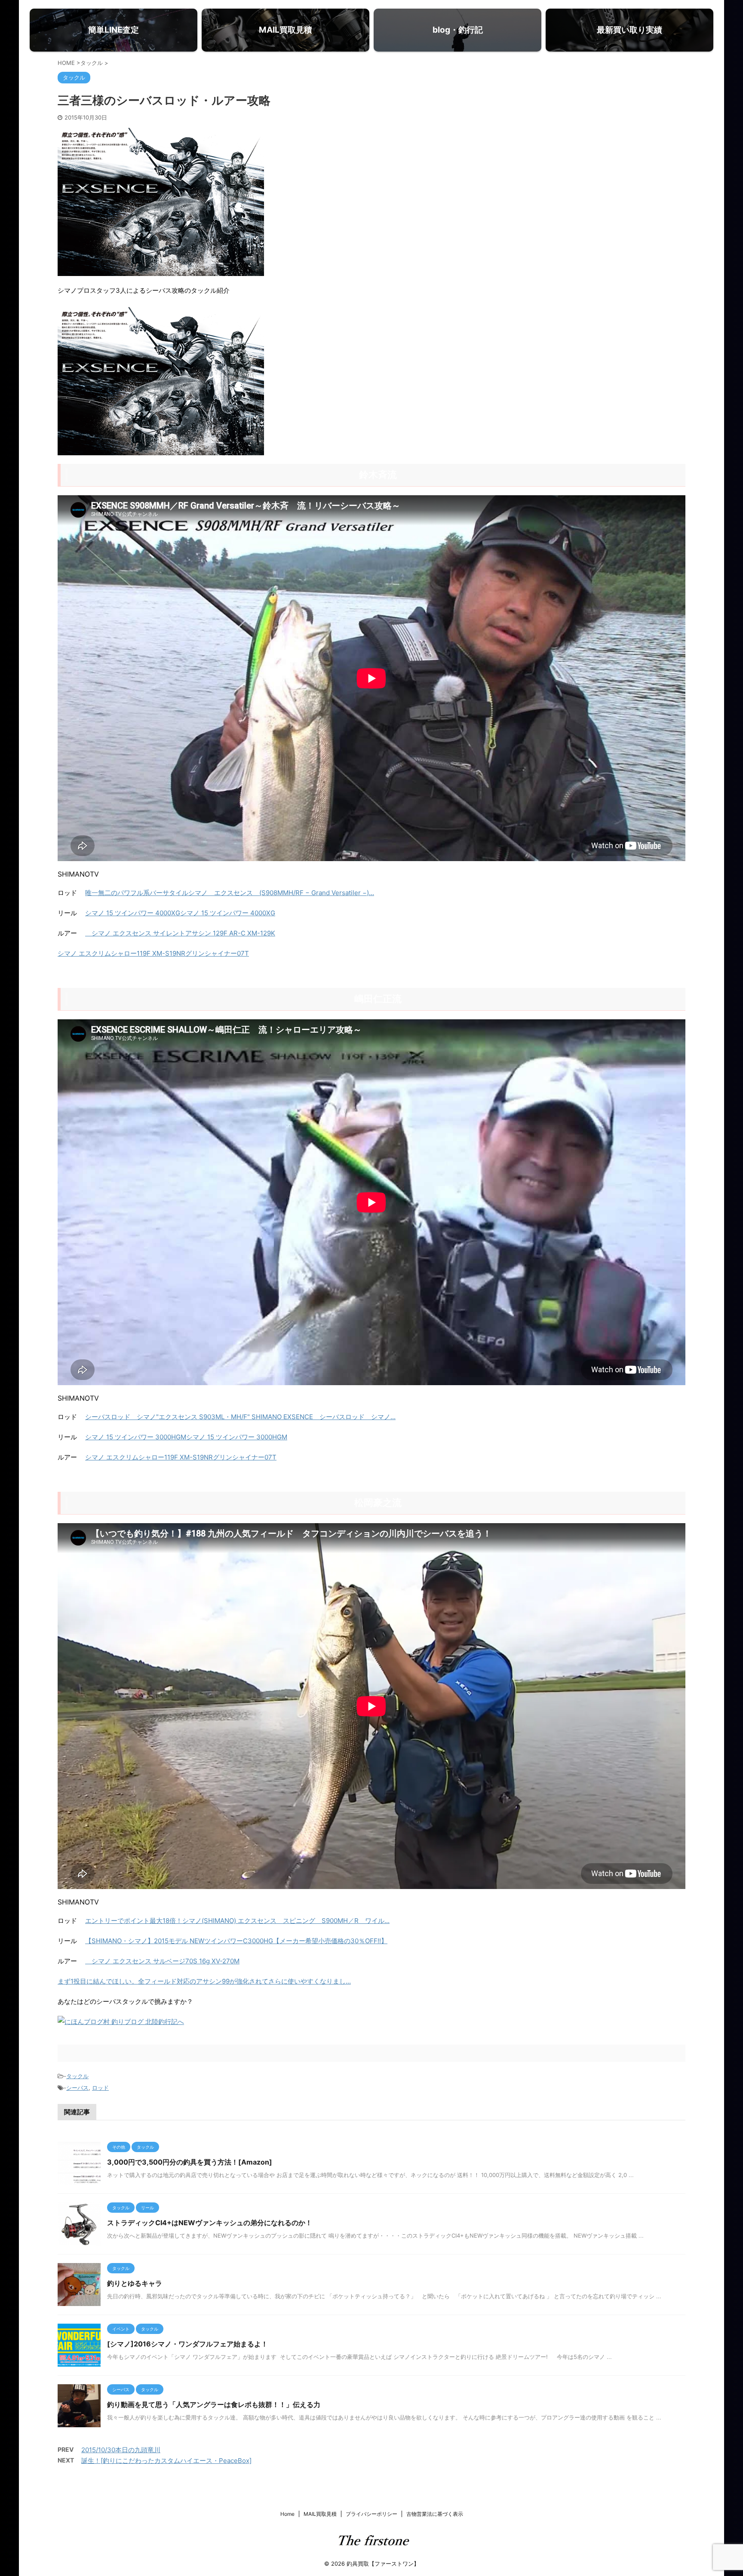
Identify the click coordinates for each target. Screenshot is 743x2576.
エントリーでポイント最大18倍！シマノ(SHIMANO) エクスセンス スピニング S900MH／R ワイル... (237, 1921)
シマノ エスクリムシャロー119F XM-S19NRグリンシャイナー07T (153, 953)
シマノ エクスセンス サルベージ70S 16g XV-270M (162, 1961)
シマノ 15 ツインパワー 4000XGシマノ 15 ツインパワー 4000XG (180, 913)
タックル (77, 2076)
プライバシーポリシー (371, 2514)
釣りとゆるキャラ (135, 2283)
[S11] (161, 449)
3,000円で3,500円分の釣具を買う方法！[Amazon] (190, 2162)
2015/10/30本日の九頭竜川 (121, 2450)
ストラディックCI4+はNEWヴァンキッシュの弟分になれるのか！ (210, 2223)
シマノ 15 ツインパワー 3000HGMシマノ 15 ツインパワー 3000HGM (186, 1437)
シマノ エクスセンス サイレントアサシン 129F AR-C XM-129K (180, 933)
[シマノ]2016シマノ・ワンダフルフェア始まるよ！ (187, 2344)
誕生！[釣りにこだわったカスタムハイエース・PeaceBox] (166, 2461)
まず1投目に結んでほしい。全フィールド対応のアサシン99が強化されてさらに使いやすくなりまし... (204, 1981)
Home (287, 2514)
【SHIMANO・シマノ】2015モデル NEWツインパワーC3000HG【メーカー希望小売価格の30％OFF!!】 (236, 1941)
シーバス (77, 2088)
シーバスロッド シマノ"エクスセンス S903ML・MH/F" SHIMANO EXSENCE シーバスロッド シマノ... (240, 1417)
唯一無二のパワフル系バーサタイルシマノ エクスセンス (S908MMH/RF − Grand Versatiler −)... (230, 893)
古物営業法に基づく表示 (435, 2514)
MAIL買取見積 (320, 2514)
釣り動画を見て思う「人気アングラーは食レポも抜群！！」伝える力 (214, 2404)
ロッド (100, 2088)
